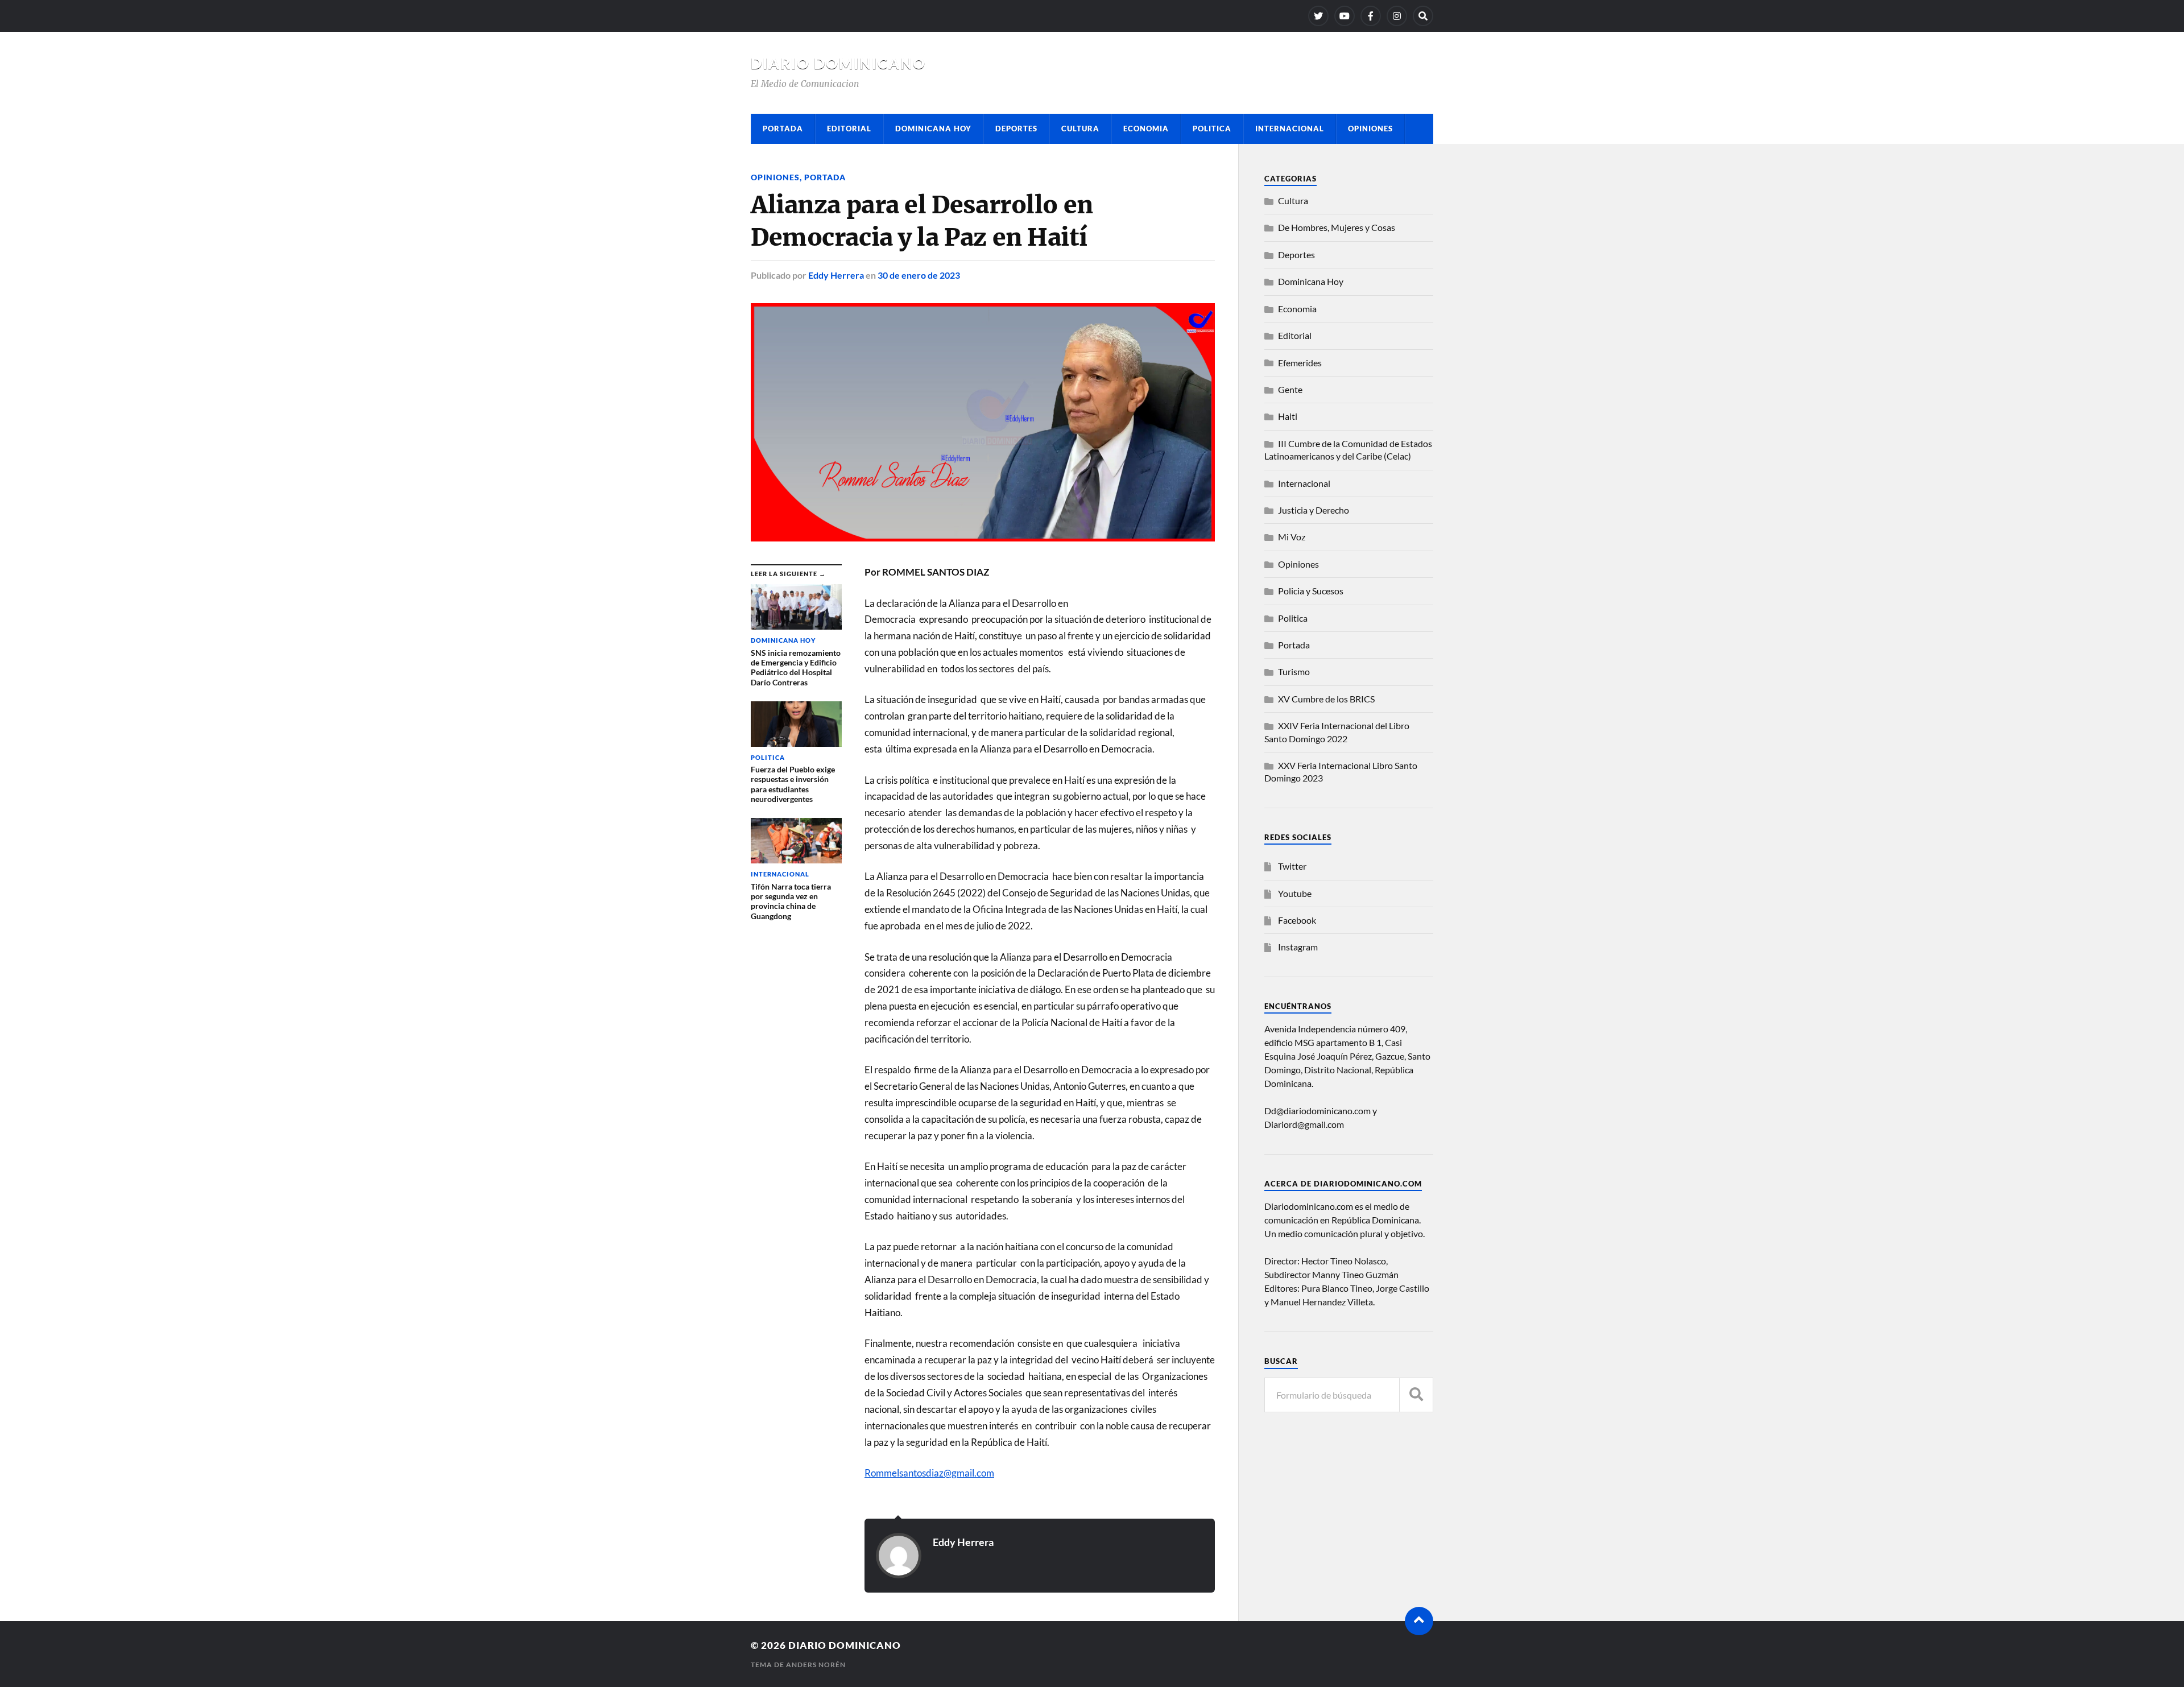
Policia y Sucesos (1311, 591)
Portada (783, 129)
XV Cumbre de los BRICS (1326, 699)
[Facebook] (1371, 16)
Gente (1290, 389)
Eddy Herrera (836, 275)
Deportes (1016, 129)
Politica (1212, 129)
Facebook (1297, 920)
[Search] (1423, 16)
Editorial (849, 129)
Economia (1146, 129)
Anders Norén (816, 1665)
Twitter (1292, 866)
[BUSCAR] (1416, 1395)
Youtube (1295, 893)
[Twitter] (1318, 16)
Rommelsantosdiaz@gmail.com (929, 1473)
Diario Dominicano (838, 63)
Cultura (1080, 129)
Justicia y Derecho (1314, 510)
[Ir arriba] (1419, 1621)
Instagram (1298, 947)
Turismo (1294, 671)
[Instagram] (1397, 16)
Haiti (1288, 416)
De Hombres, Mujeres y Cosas (1337, 227)
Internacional (1290, 129)
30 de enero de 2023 (919, 275)
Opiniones (1370, 129)
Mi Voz (1292, 537)
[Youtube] (1345, 16)
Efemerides (1300, 363)
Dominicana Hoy (933, 129)
